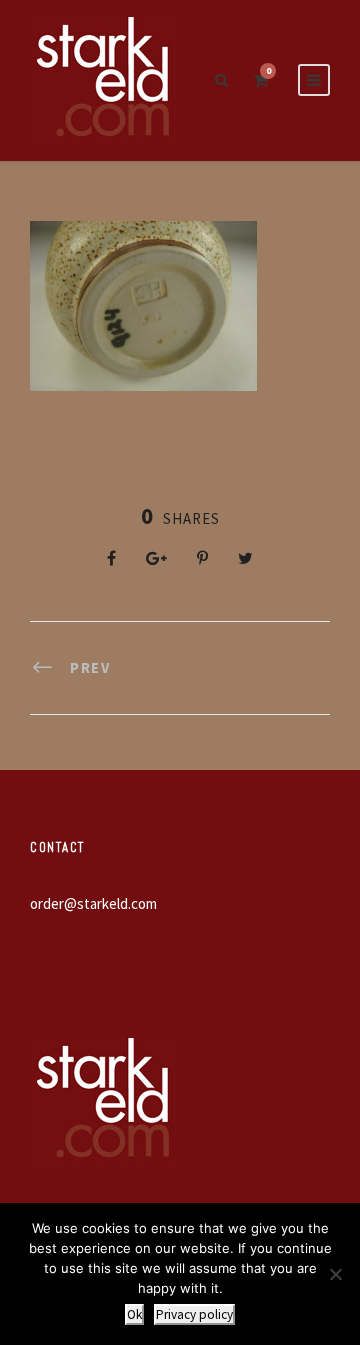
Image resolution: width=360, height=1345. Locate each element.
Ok (134, 1314)
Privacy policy (194, 1314)
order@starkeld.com (93, 903)
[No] (335, 1274)
